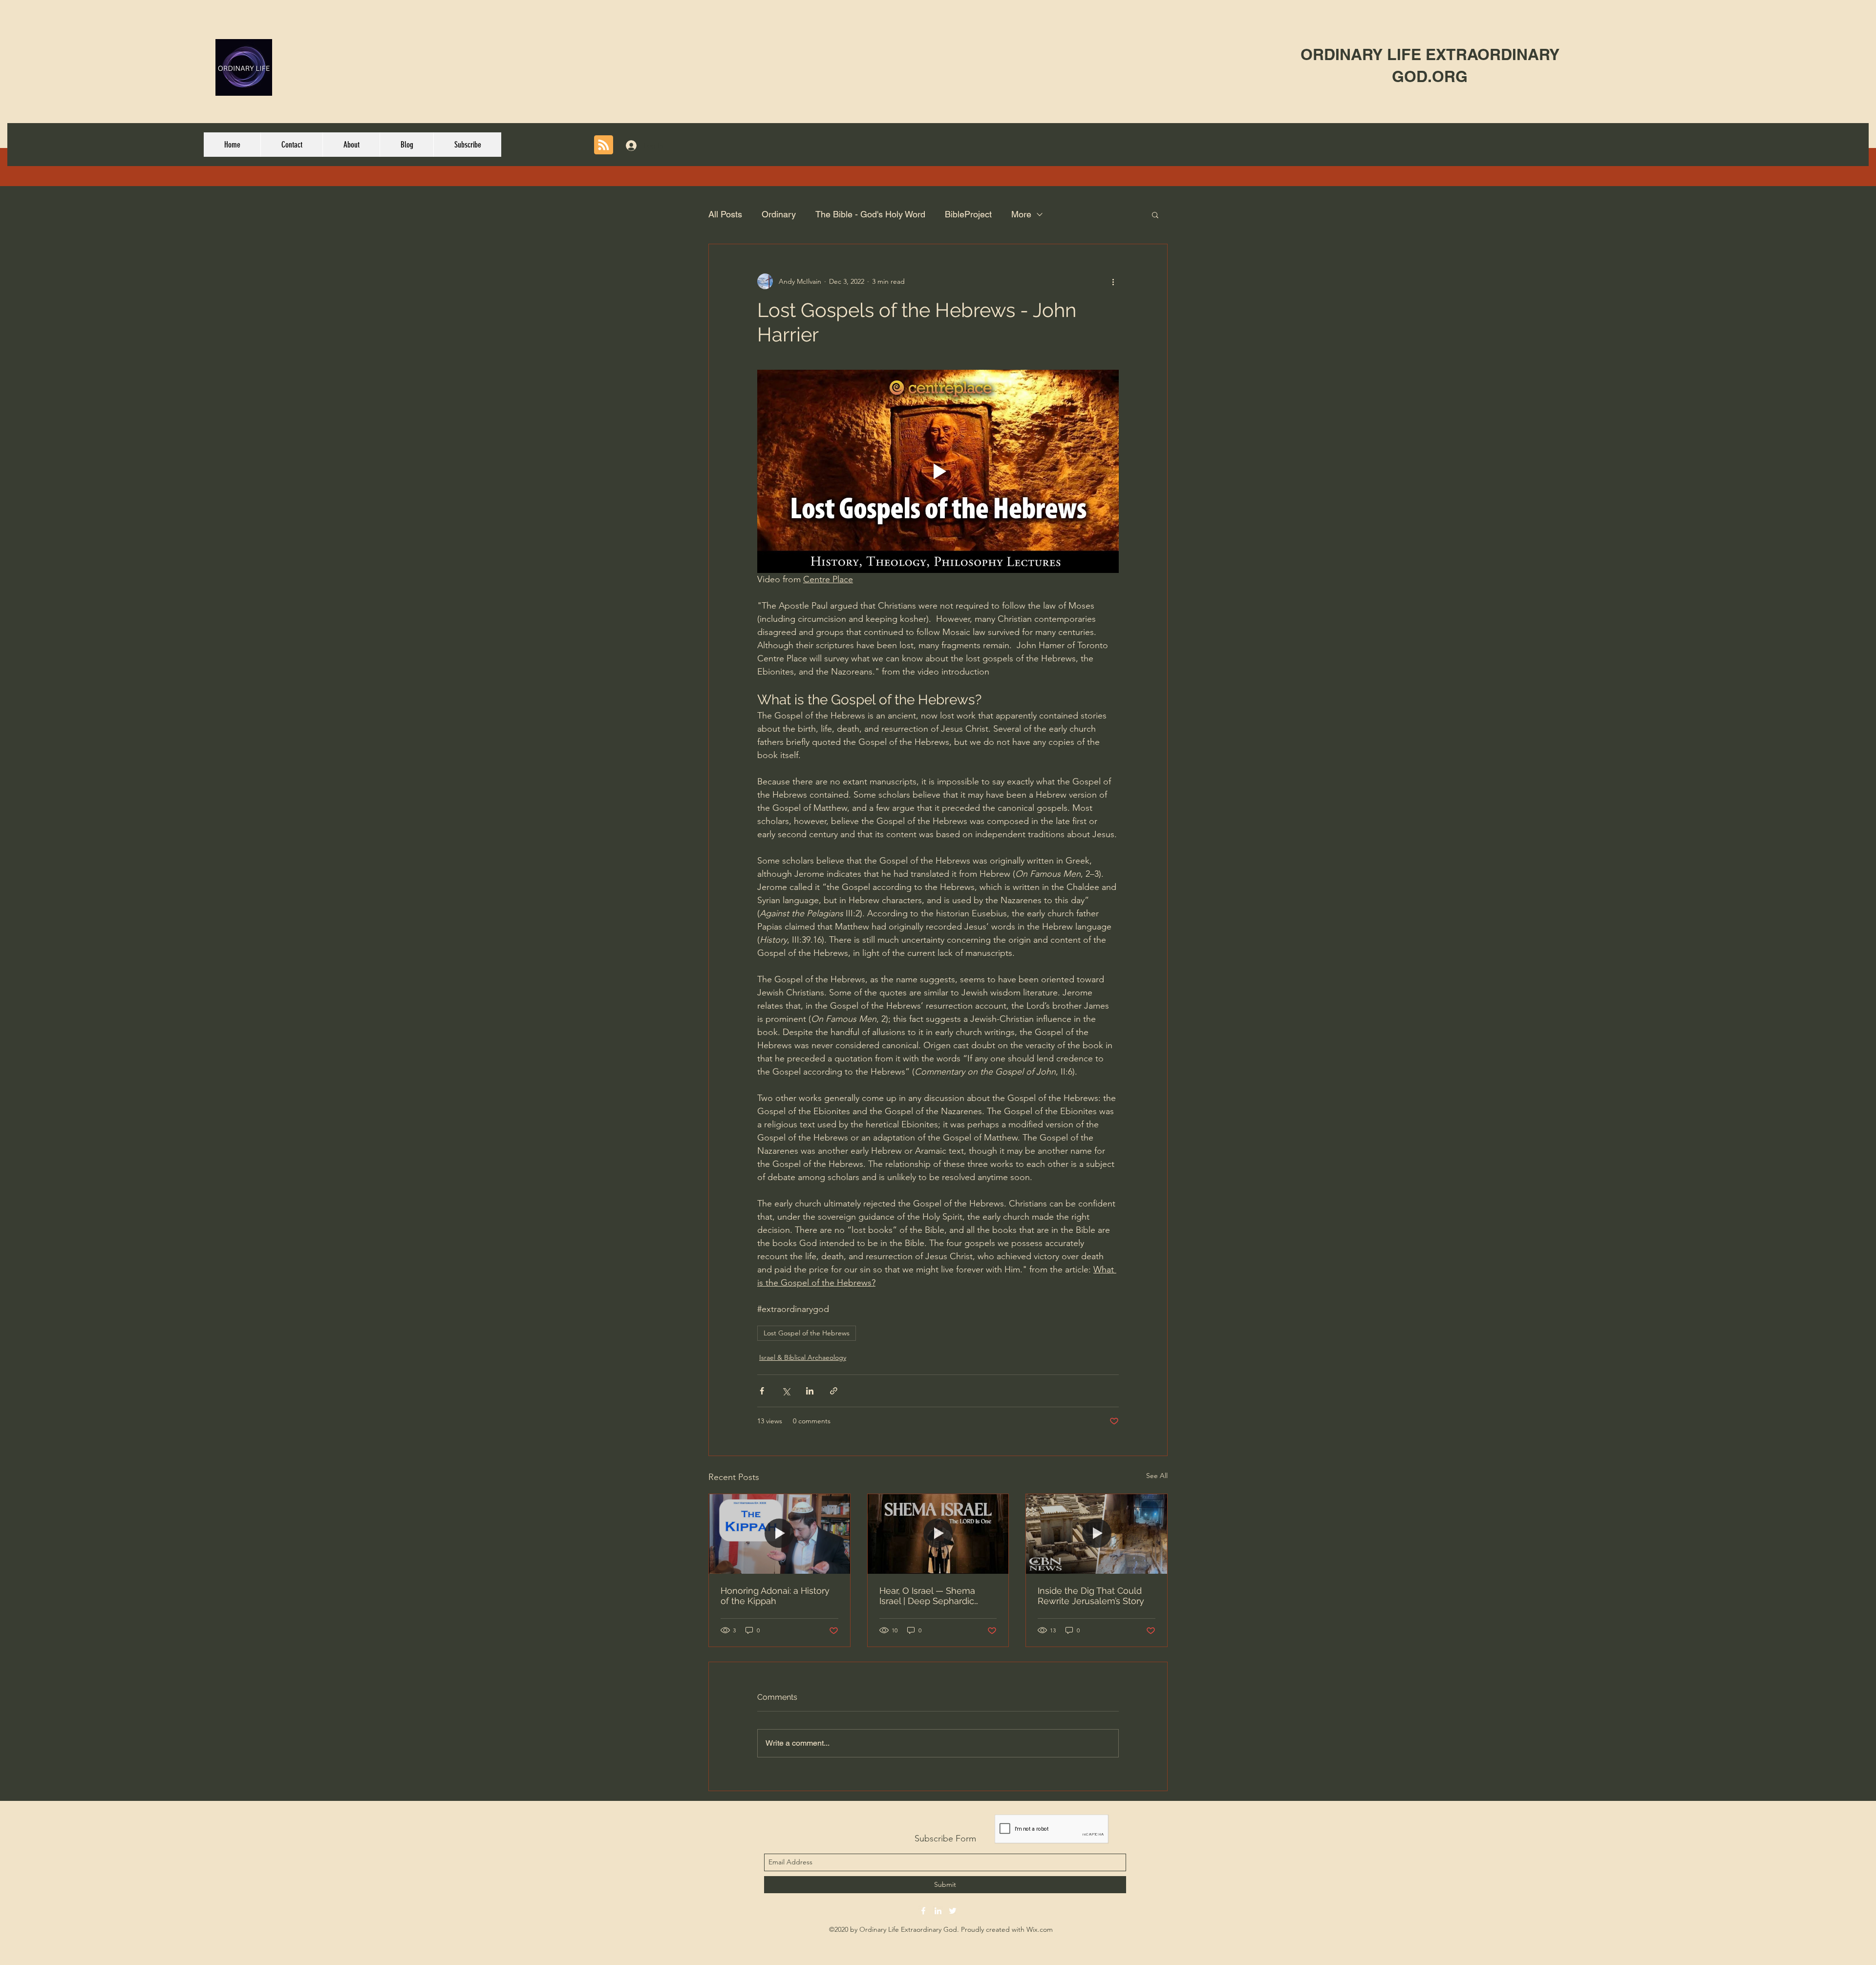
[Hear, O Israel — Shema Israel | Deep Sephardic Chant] (938, 1534)
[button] (1155, 214)
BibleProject (968, 214)
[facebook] (923, 1911)
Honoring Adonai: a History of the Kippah (775, 1596)
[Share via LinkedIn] (810, 1391)
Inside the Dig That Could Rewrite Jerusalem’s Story (1091, 1596)
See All (1157, 1476)
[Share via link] (834, 1391)
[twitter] (953, 1911)
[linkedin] (938, 1911)
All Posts (725, 214)
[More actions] (1113, 281)
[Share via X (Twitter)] (786, 1391)
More (1021, 214)
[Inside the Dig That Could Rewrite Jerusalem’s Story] (1097, 1534)
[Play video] (938, 471)
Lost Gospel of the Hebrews (807, 1333)
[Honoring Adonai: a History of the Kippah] (779, 1534)
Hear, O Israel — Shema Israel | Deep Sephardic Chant (927, 1596)
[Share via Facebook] (762, 1391)
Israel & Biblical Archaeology (803, 1357)
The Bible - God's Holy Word (870, 214)
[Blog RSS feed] (604, 145)
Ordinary (779, 214)
